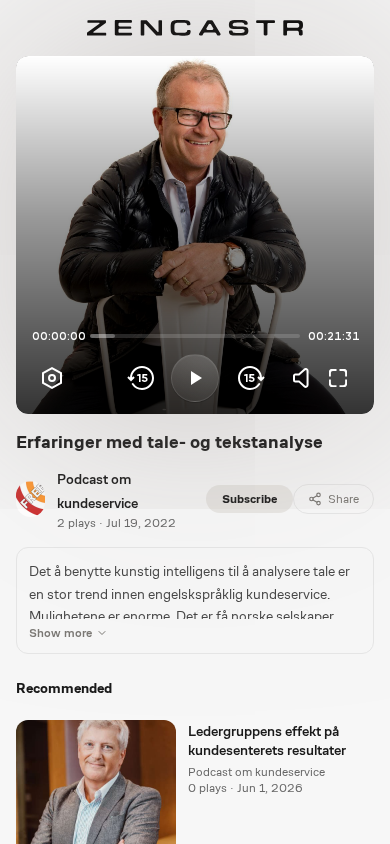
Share (343, 499)
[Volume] (306, 378)
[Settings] (52, 378)
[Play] (195, 378)
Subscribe (249, 499)
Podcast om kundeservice (256, 772)
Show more (60, 633)
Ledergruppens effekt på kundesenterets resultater (267, 740)
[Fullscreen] (338, 378)
